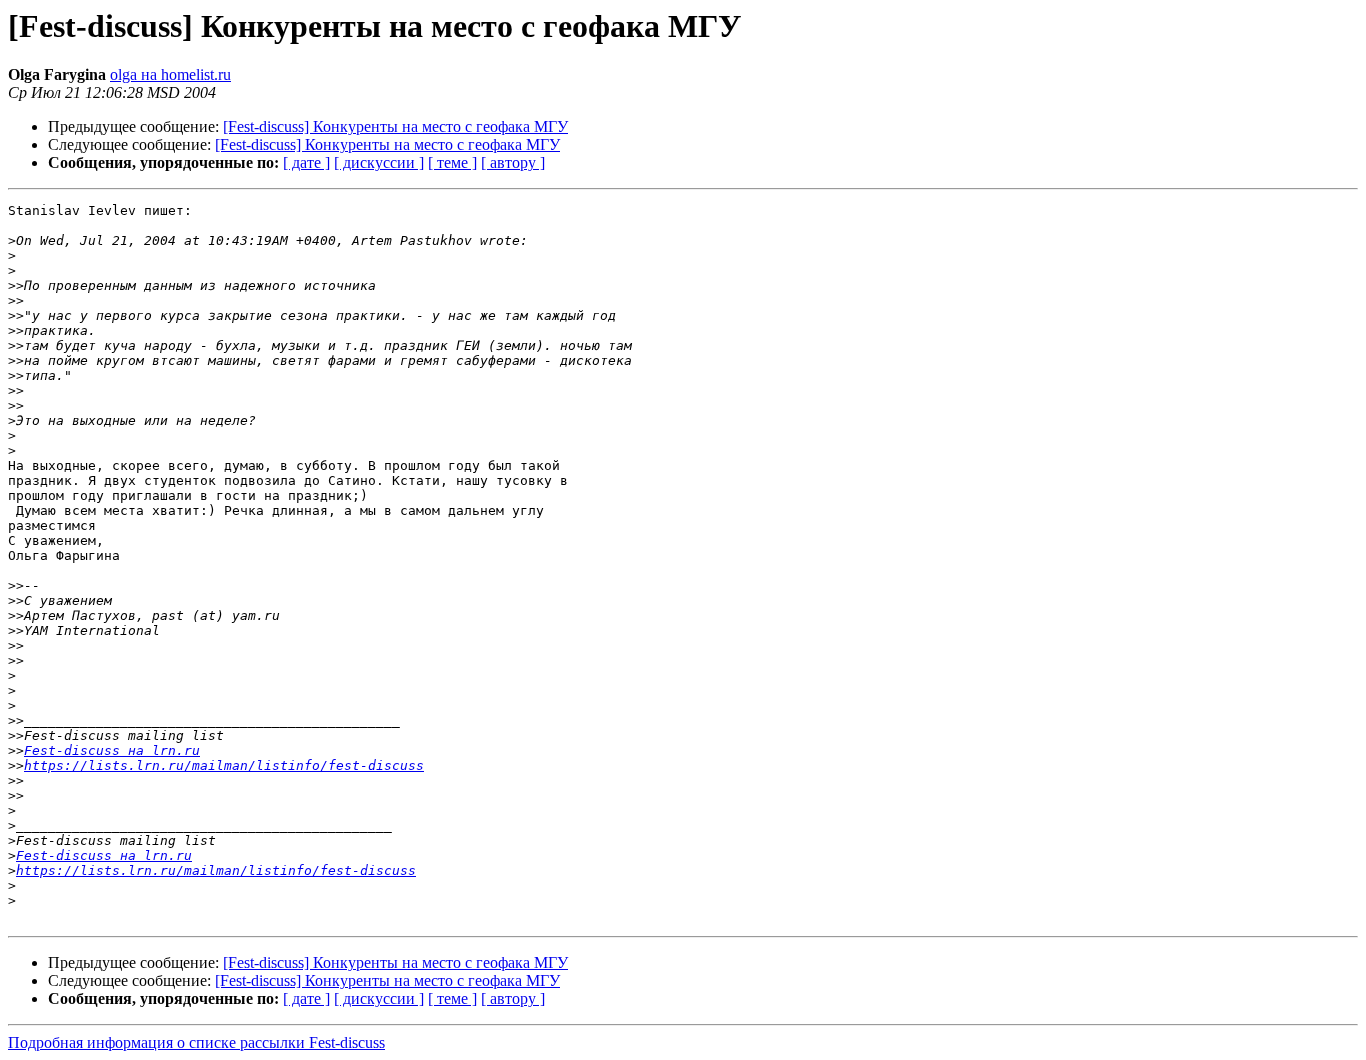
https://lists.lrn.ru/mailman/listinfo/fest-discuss (224, 765)
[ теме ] (452, 162)
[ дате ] (306, 162)
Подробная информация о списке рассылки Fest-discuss (196, 1042)
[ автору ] (513, 162)
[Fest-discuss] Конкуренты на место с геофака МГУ (395, 126)
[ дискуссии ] (379, 162)
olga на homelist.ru (170, 74)
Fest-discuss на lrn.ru (112, 750)
